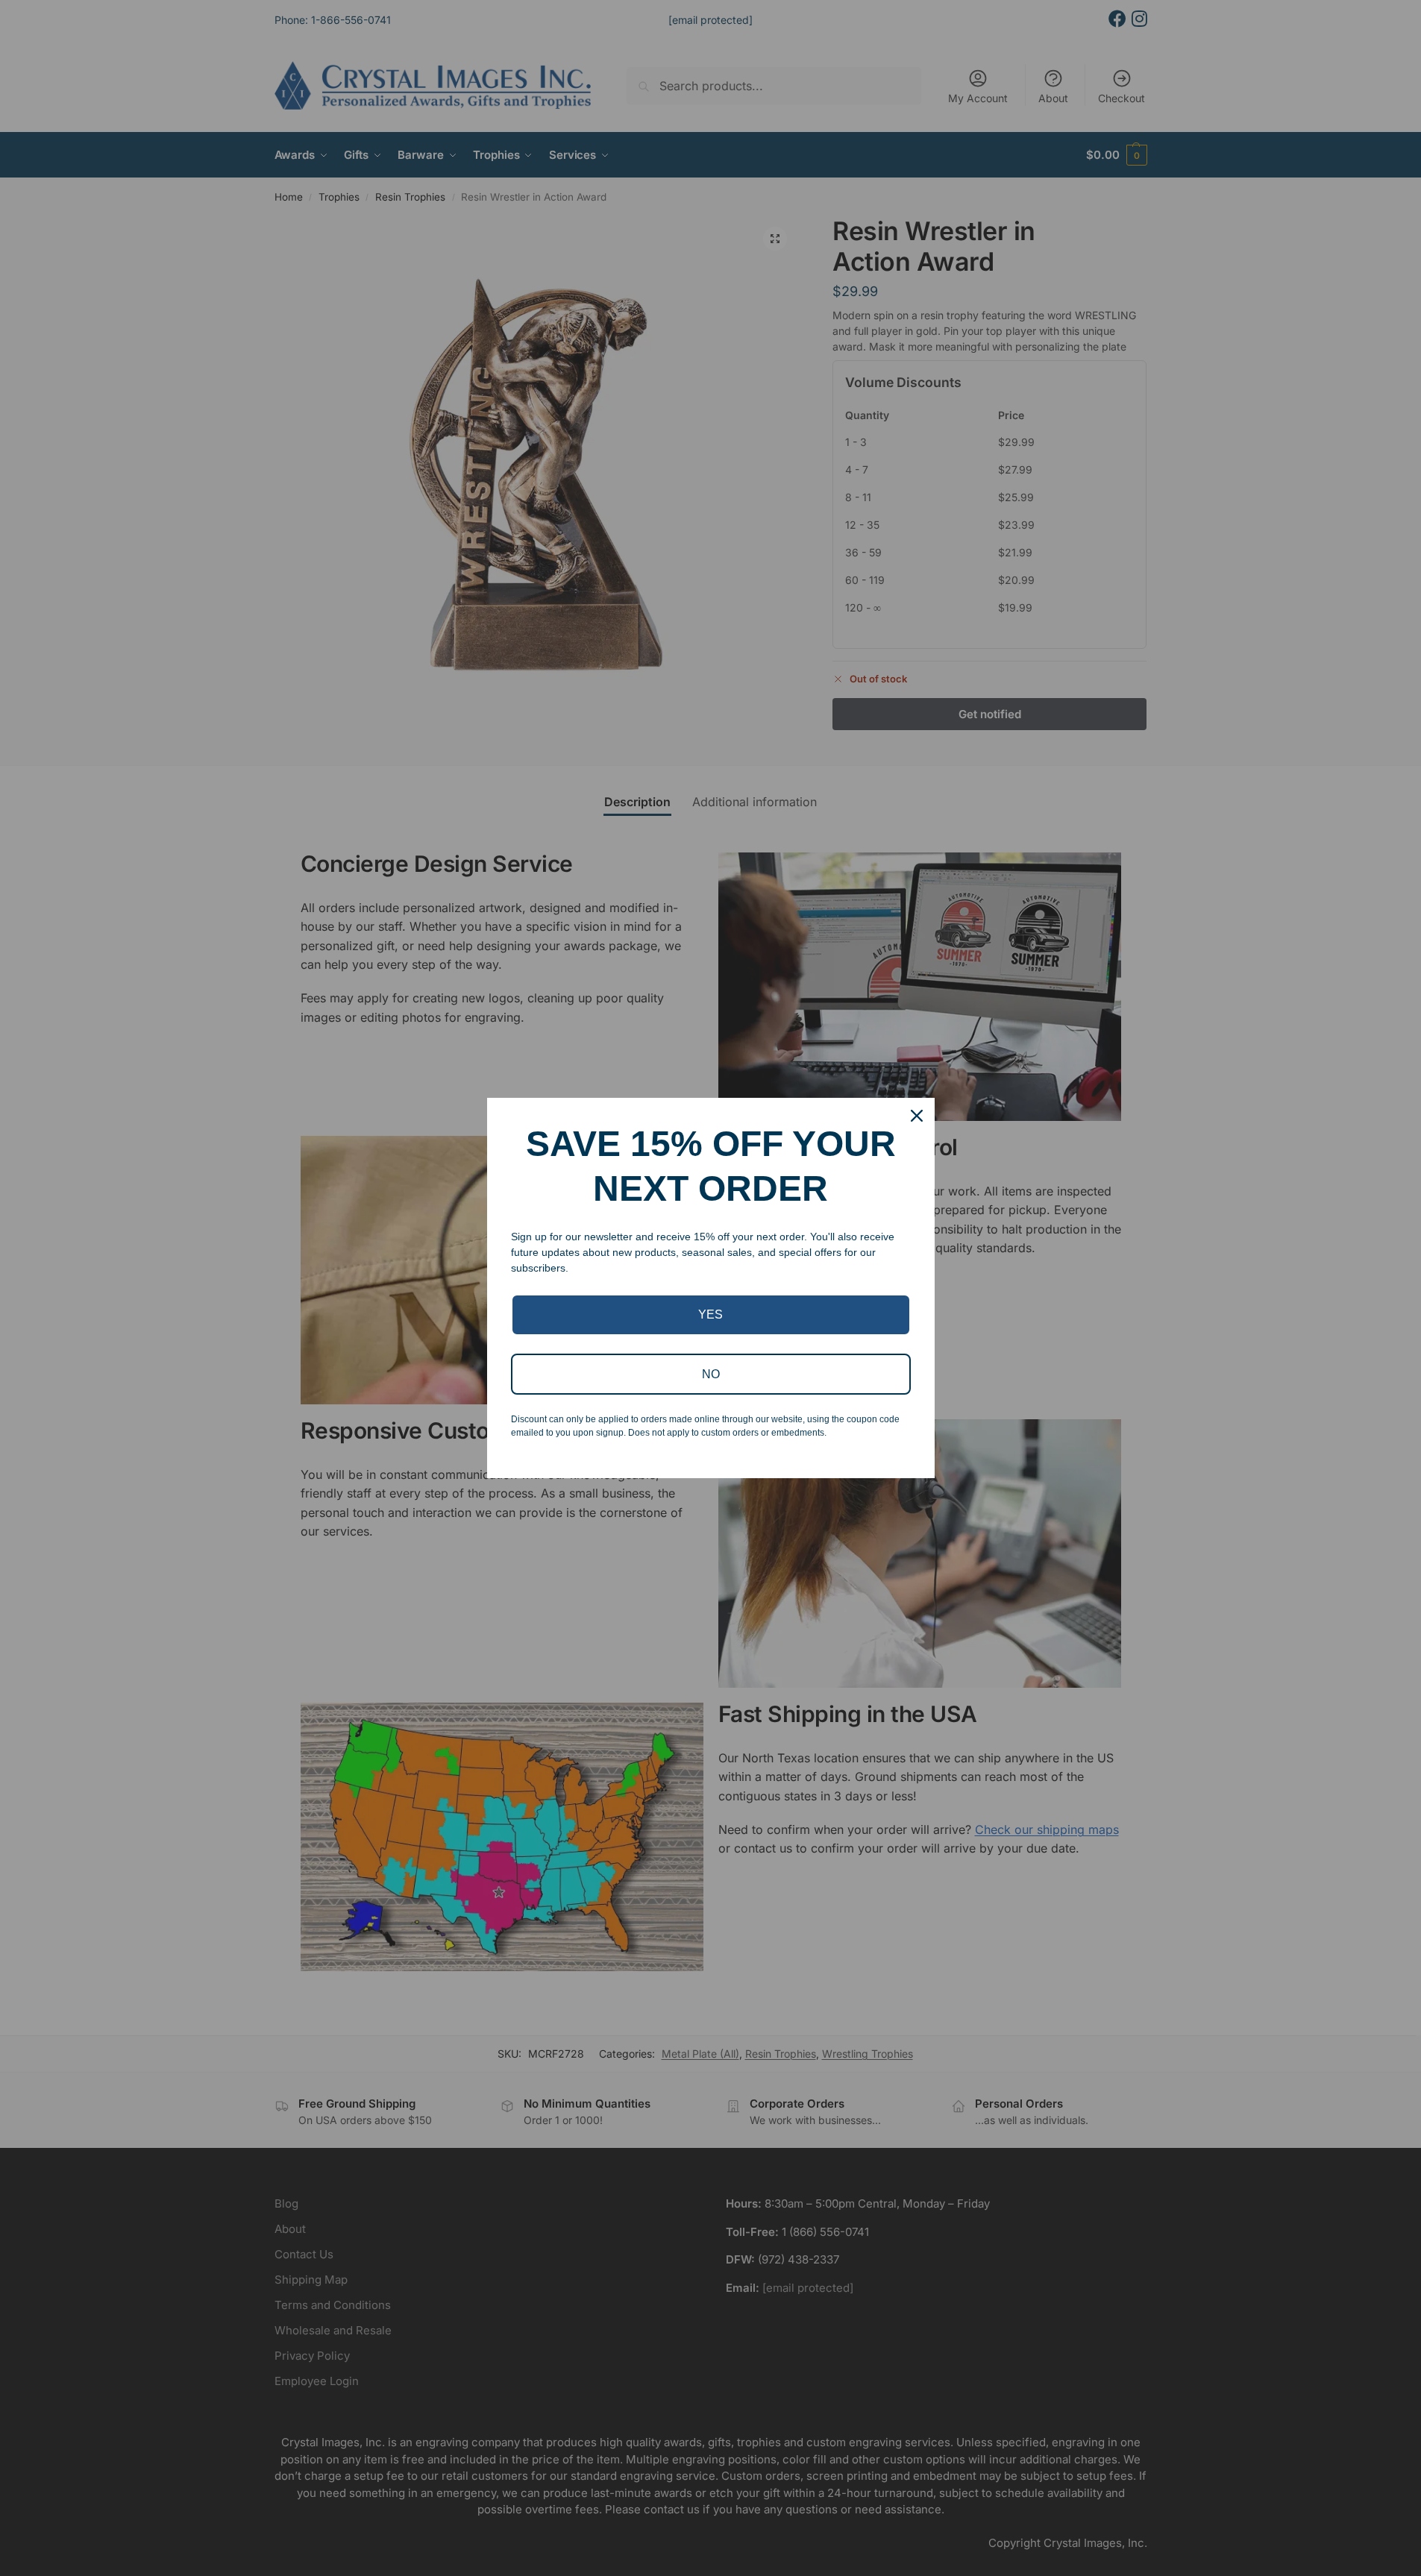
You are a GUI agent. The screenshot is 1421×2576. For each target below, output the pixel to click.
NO (711, 1374)
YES (710, 1314)
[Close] (917, 1116)
